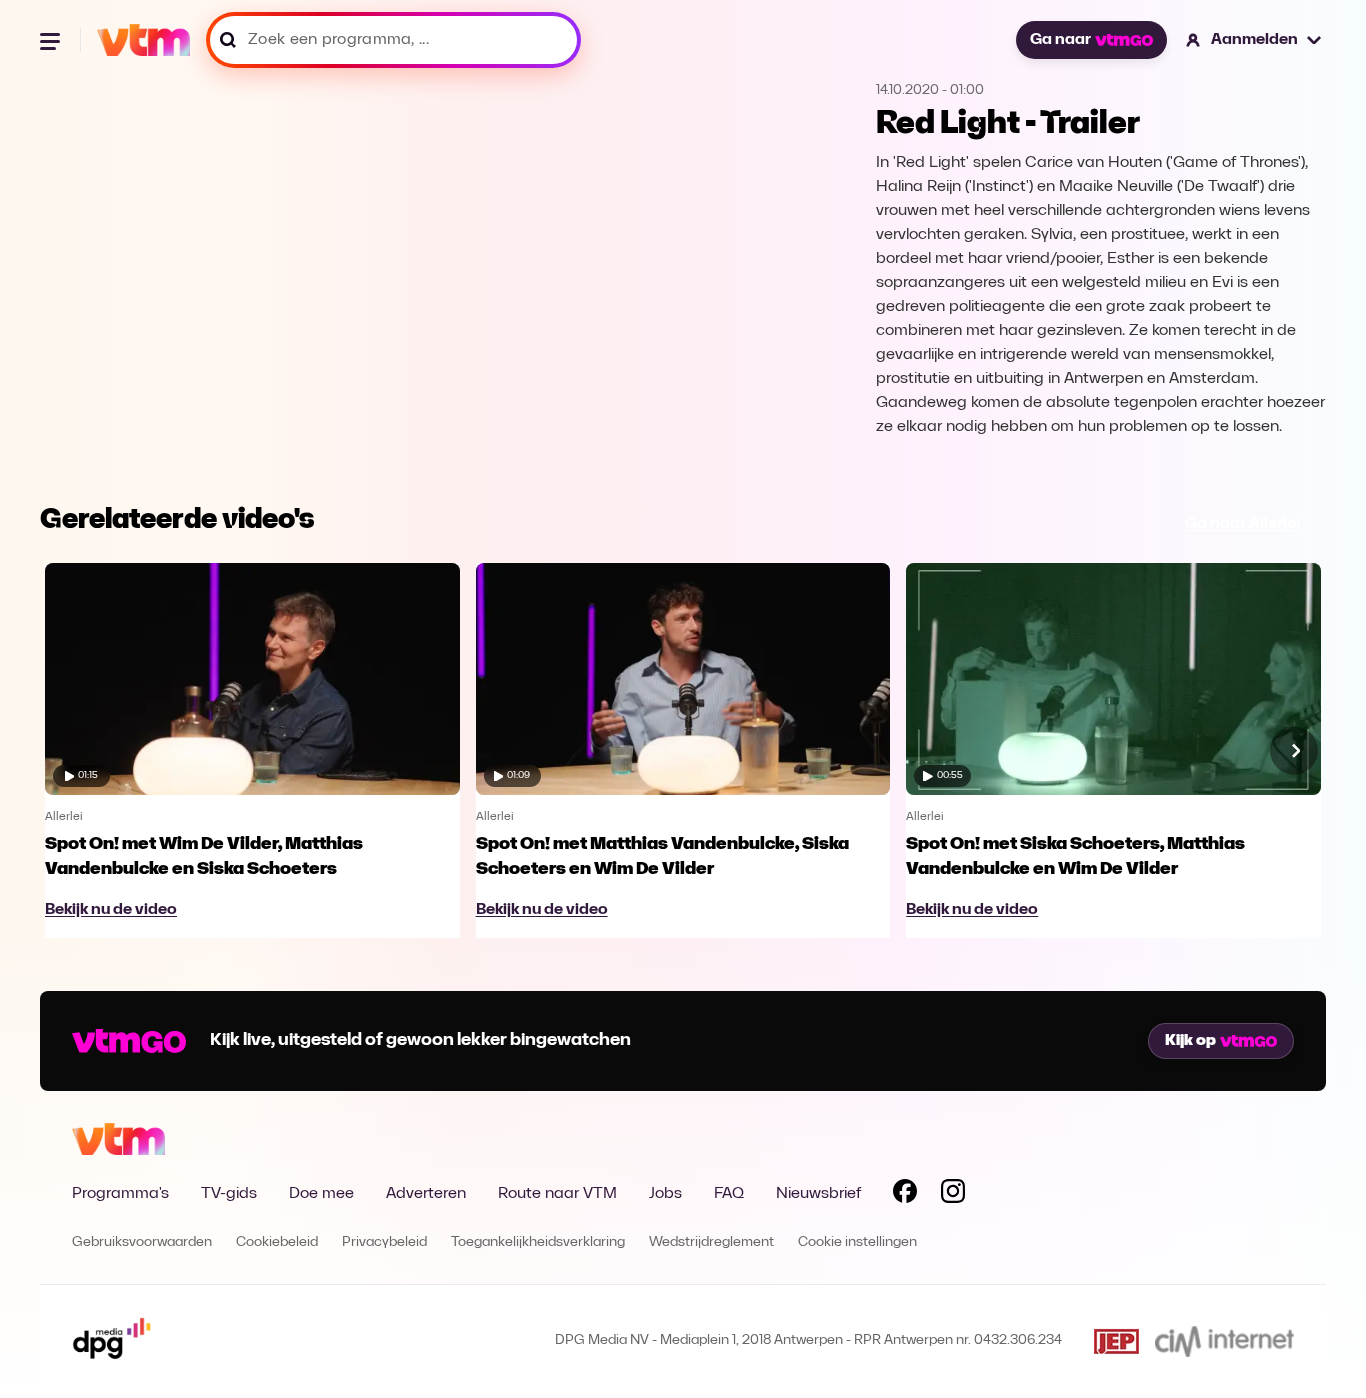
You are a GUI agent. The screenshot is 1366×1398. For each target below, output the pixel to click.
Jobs (665, 1194)
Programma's (120, 1194)
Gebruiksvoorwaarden (142, 1242)
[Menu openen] (52, 40)
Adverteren (426, 1194)
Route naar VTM (557, 1194)
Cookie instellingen (857, 1242)
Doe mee (321, 1194)
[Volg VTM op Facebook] (905, 1195)
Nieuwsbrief (818, 1194)
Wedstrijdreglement (711, 1242)
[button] (1254, 40)
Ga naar (1060, 40)
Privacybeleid (384, 1242)
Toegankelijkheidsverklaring (538, 1242)
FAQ (729, 1194)
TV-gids (229, 1194)
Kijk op (1190, 1041)
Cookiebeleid (277, 1242)
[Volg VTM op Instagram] (953, 1195)
